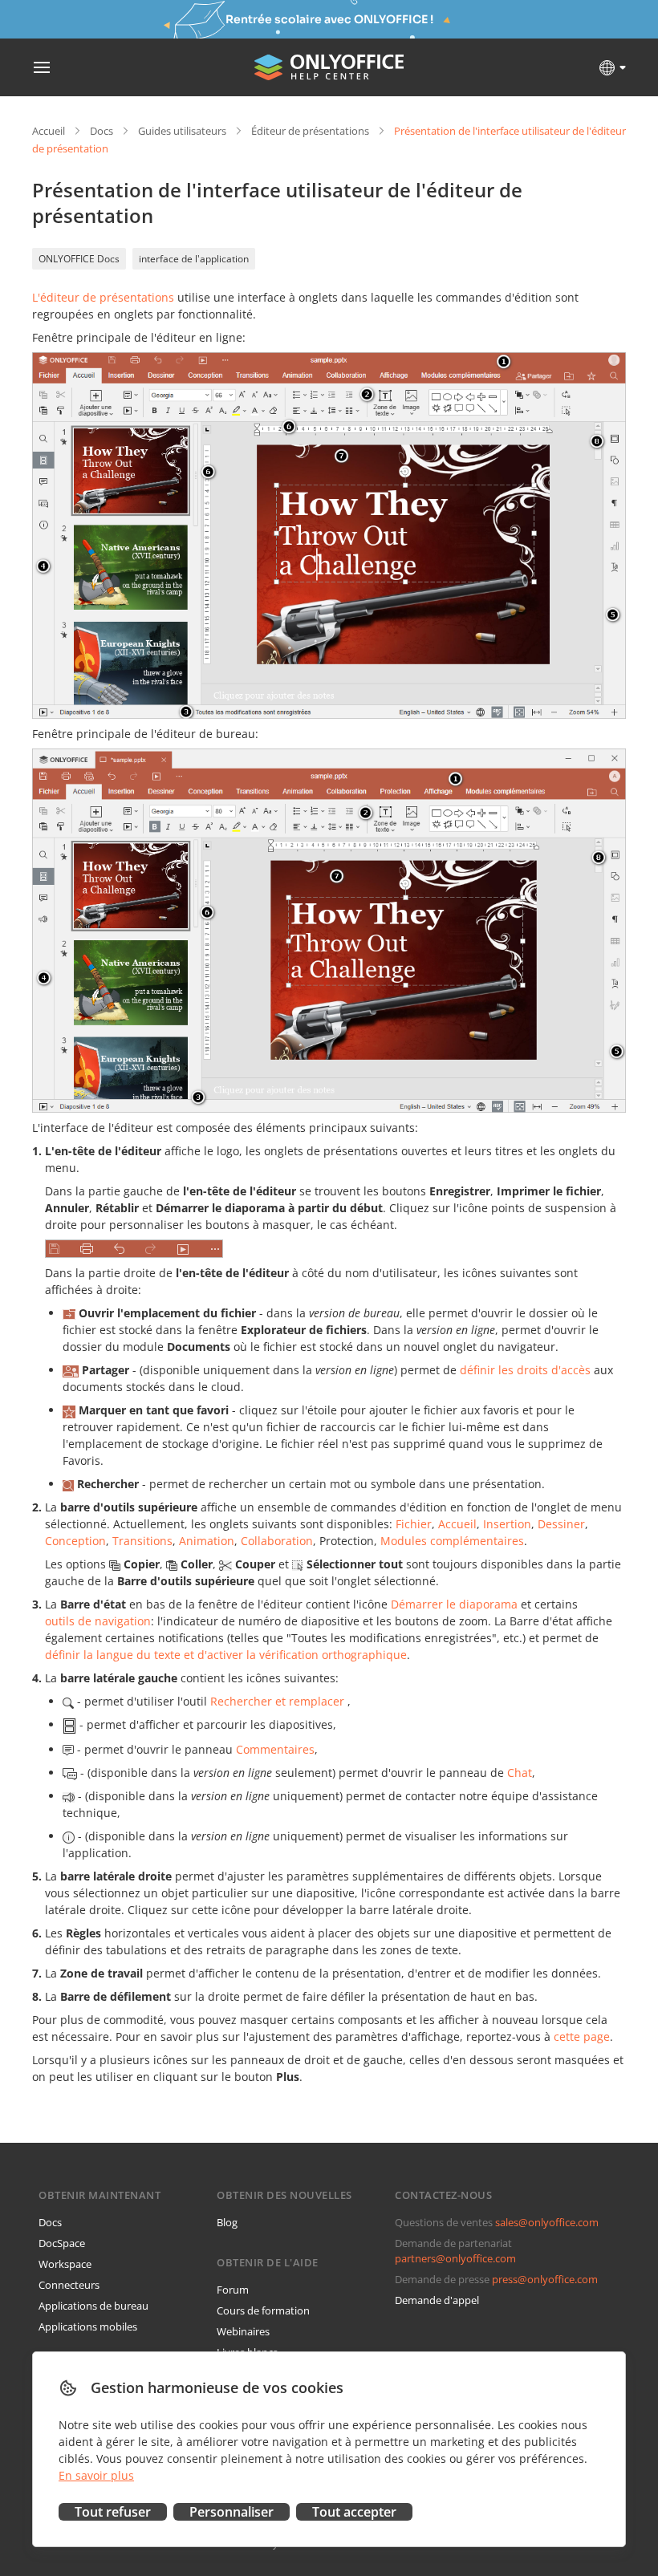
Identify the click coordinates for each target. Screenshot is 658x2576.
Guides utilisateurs (182, 131)
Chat (520, 1773)
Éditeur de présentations (310, 131)
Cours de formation (263, 2310)
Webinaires (243, 2331)
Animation (207, 1541)
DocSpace (62, 2243)
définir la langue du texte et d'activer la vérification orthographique (226, 1655)
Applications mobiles (88, 2327)
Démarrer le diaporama (454, 1604)
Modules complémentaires (452, 1541)
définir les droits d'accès (525, 1370)
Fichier (414, 1524)
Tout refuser (113, 2512)
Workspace (65, 2264)
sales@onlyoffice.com (547, 2222)
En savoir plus (96, 2475)
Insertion (507, 1524)
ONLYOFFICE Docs (79, 259)
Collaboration (277, 1541)
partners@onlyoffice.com (455, 2258)
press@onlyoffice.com (545, 2279)
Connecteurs (69, 2285)
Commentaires (275, 1749)
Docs (102, 131)
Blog (227, 2222)
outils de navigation (98, 1621)
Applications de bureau (93, 2306)
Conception (75, 1541)
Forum (233, 2290)
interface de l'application (194, 259)
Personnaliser (232, 2512)
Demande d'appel (437, 2300)
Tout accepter (354, 2512)
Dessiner (561, 1524)
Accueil (49, 131)
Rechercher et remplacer (277, 1701)
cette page (582, 2036)
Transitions (142, 1541)
